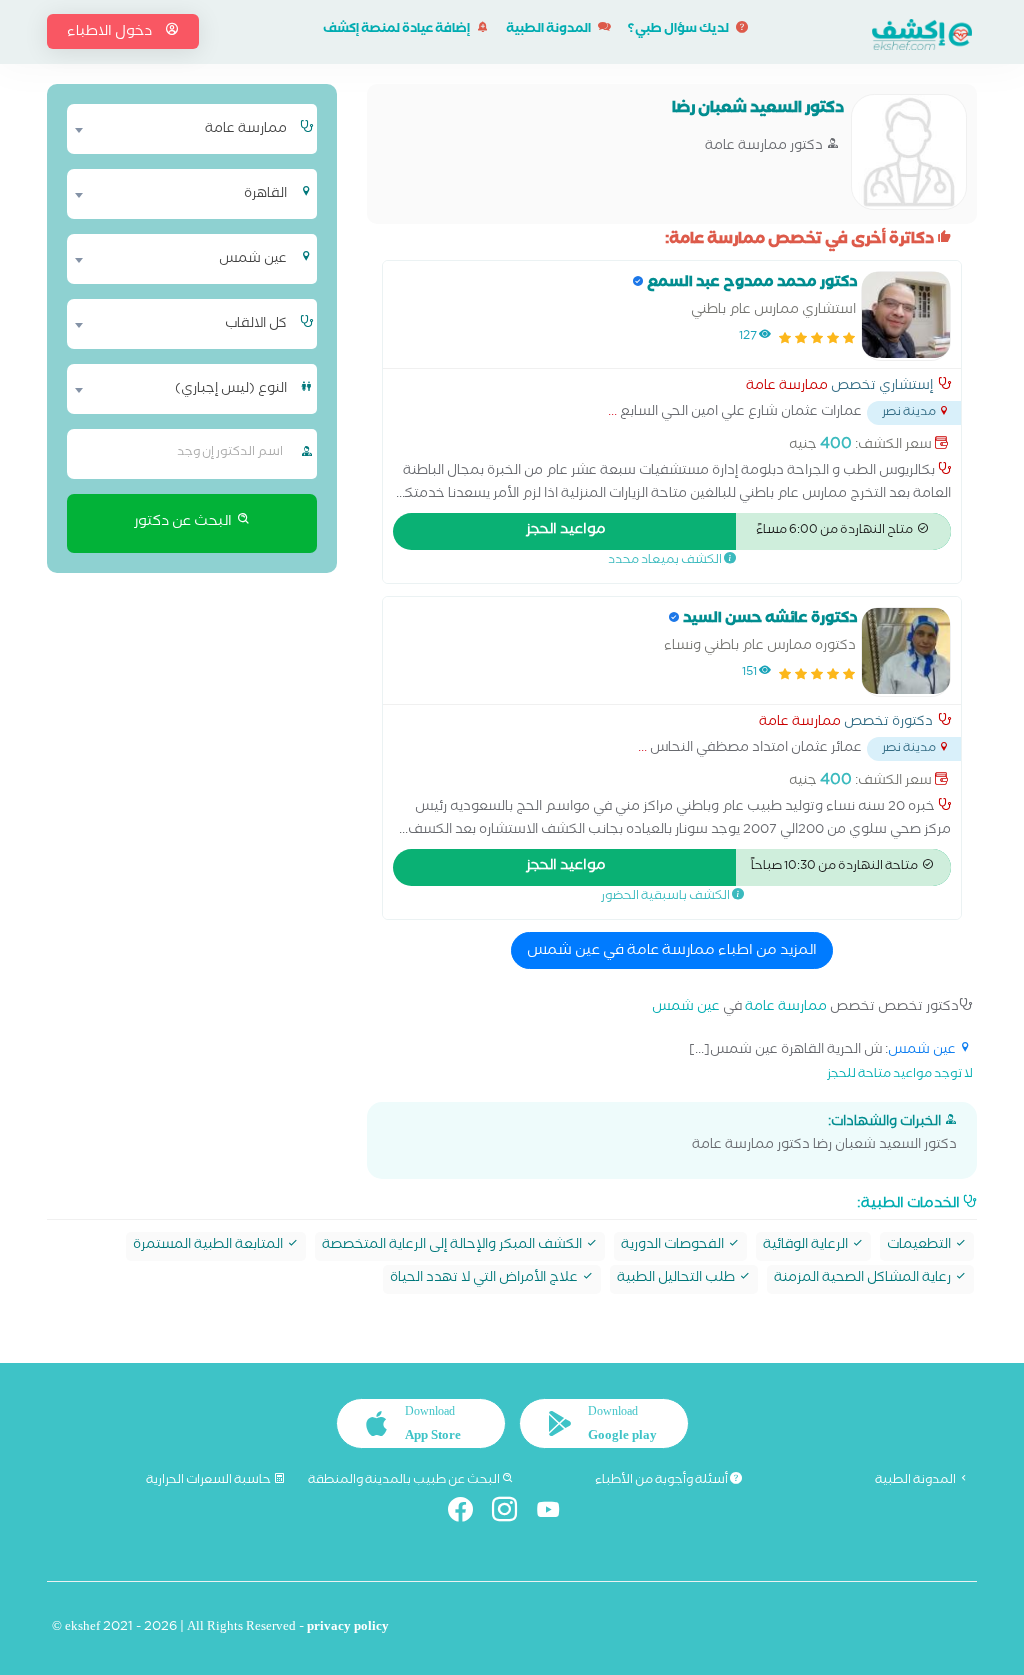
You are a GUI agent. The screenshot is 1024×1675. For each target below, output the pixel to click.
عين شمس (686, 1008)
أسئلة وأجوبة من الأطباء (662, 1481)
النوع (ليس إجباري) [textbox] (231, 390)
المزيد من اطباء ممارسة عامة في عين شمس (672, 952)
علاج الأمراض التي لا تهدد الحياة (485, 1279)
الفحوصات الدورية (674, 1246)
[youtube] (556, 1513)
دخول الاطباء (111, 33)
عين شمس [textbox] (253, 260)
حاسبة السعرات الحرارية (209, 1481)
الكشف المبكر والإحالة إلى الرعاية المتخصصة (453, 1246)
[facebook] (468, 1513)
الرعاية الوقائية (807, 1246)
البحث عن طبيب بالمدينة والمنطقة (405, 1481)
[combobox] (182, 129)
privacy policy (348, 1628)
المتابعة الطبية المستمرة (209, 1246)
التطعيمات (920, 1246)
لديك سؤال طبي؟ (679, 30)
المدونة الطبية (549, 30)
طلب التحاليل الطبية (677, 1279)
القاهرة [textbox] (265, 195)
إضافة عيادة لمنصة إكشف (397, 30)
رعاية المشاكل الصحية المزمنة (864, 1279)
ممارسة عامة (787, 388)
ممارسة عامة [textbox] (246, 130)
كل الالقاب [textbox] (256, 325)
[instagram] (512, 1513)
